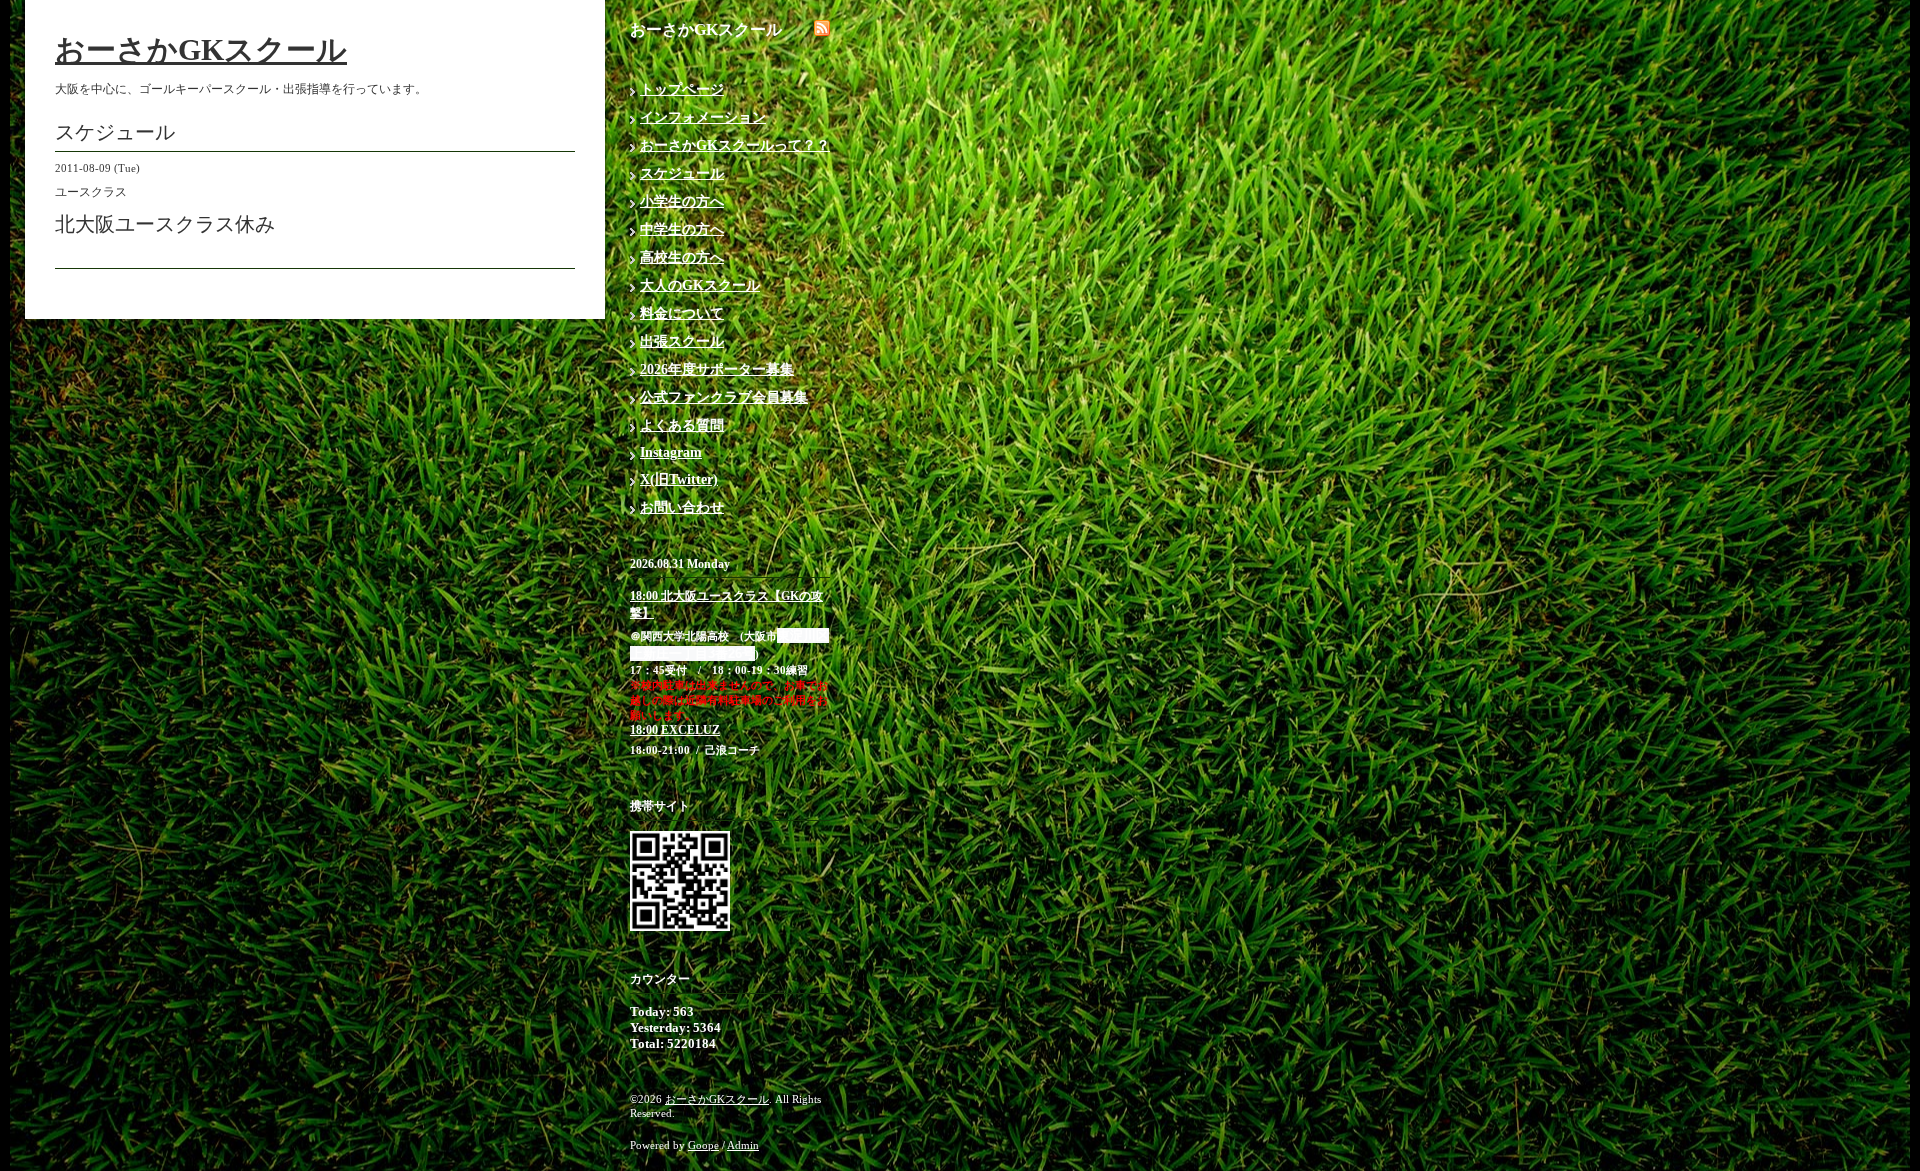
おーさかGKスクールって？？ (735, 145)
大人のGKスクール (700, 285)
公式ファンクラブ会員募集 (724, 397)
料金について (682, 313)
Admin (743, 1145)
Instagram (671, 452)
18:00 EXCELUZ (675, 730)
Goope (703, 1145)
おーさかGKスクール (201, 49)
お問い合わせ (682, 507)
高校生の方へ (682, 257)
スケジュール (682, 173)
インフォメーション (703, 117)
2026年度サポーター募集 (717, 369)
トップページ (682, 89)
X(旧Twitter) (679, 479)
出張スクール (682, 341)
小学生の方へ (682, 201)
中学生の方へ (682, 229)
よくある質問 (682, 425)
